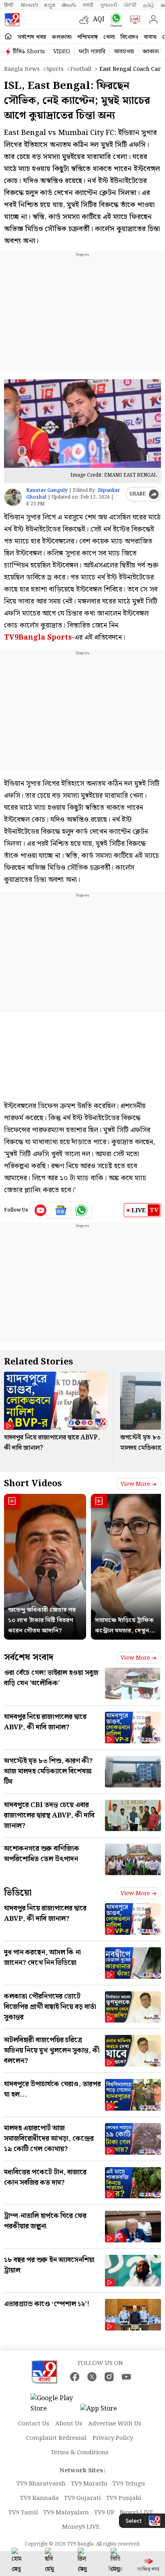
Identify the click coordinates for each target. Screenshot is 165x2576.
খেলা (109, 37)
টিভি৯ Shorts (29, 52)
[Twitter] (92, 2377)
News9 (29, 5)
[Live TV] (133, 20)
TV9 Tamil (23, 2513)
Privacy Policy (113, 2438)
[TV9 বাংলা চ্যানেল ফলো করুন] (114, 20)
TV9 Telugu (129, 2484)
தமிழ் (149, 5)
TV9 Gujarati (82, 2498)
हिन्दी (9, 5)
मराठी (88, 5)
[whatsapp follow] (81, 1210)
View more (135, 1484)
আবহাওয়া (124, 52)
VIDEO (62, 52)
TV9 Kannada (39, 2498)
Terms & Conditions (80, 2453)
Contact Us (34, 2424)
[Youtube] (41, 1210)
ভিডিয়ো (18, 1893)
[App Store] (104, 2411)
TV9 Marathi (89, 2484)
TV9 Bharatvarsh (41, 2484)
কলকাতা (62, 37)
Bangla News (22, 69)
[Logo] (12, 20)
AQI (99, 19)
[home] (8, 37)
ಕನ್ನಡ (50, 5)
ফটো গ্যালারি (92, 52)
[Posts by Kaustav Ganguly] (13, 497)
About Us (69, 2424)
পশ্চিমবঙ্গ (88, 37)
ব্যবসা (150, 37)
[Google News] (61, 1210)
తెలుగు (69, 5)
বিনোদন (129, 37)
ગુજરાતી (109, 5)
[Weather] (86, 20)
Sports (55, 69)
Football (81, 69)
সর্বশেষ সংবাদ (29, 1657)
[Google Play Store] (54, 2404)
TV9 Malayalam (66, 2513)
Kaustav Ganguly (47, 490)
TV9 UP (104, 2513)
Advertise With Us (115, 2424)
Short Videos (33, 1484)
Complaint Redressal (56, 2438)
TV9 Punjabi (124, 2498)
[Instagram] (109, 2377)
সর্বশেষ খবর (32, 37)
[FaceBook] (75, 2377)
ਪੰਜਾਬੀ (130, 5)
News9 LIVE (137, 2513)
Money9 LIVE (81, 2527)
